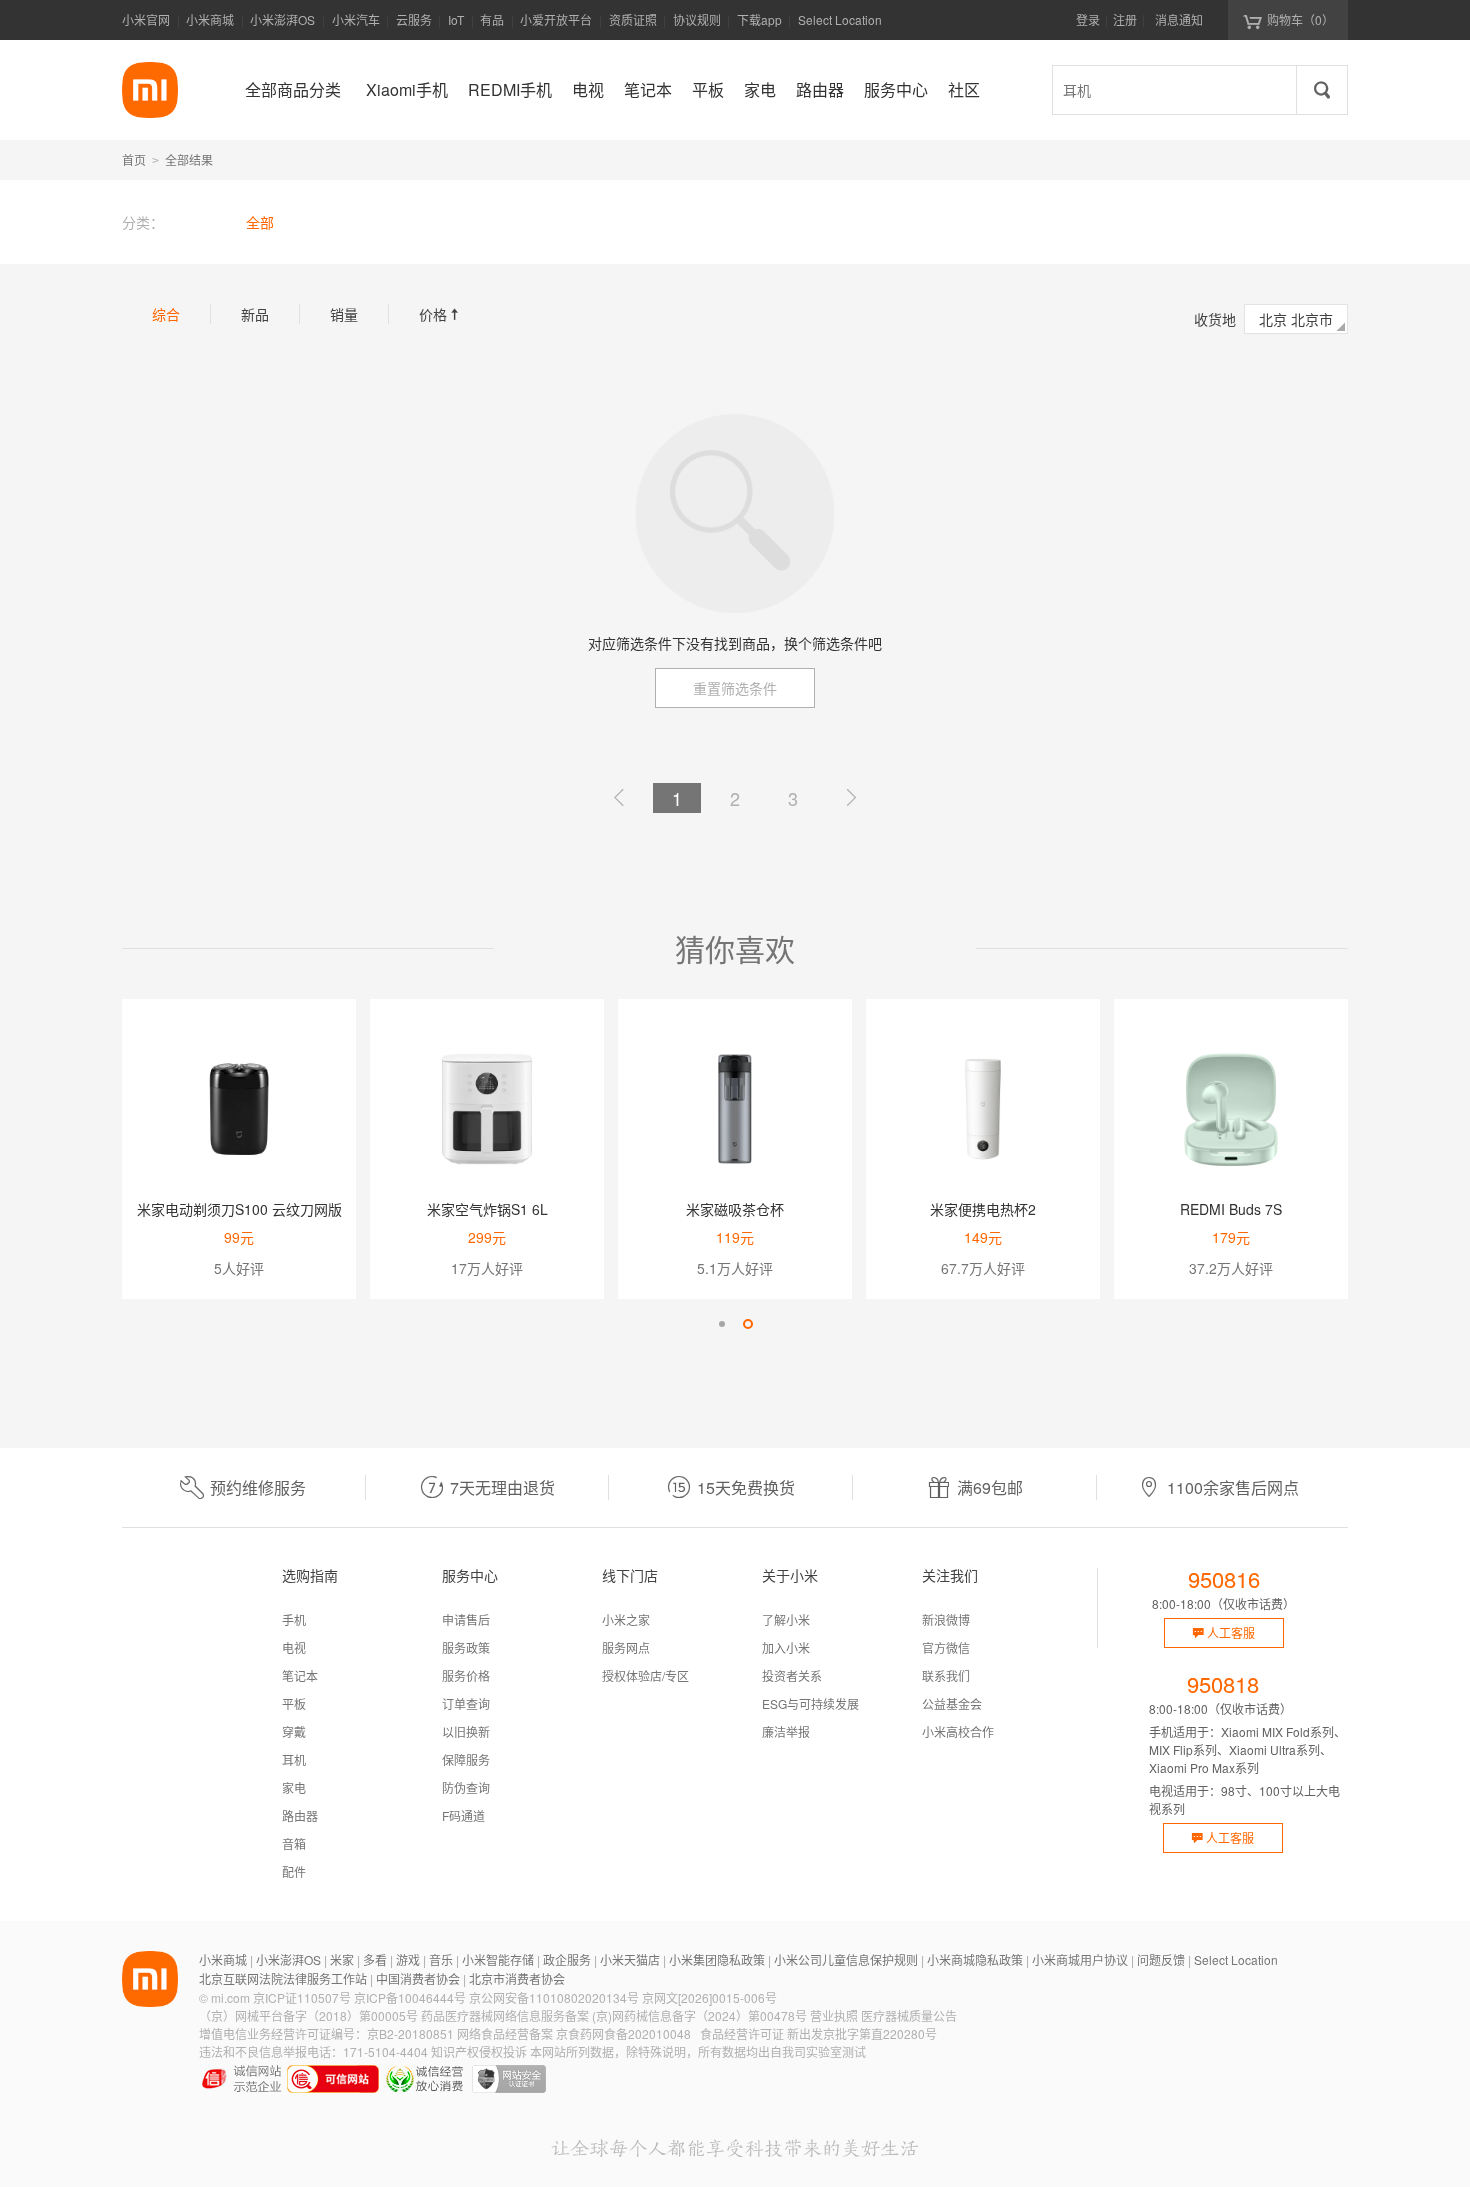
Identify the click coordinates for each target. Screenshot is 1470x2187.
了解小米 (786, 1619)
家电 (294, 1787)
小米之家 (626, 1619)
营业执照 (834, 2015)
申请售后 (466, 1619)
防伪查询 (466, 1787)
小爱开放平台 (556, 19)
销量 (344, 314)
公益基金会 (952, 1703)
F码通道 (463, 1815)
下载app (759, 25)
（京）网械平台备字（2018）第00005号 (308, 2015)
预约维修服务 (258, 1487)
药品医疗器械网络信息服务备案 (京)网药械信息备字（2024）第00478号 (614, 2015)
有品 (492, 19)
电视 (294, 1647)
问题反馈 (1161, 1959)
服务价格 (466, 1675)
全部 (260, 222)
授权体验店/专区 (645, 1675)
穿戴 (294, 1731)
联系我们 (946, 1675)
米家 (342, 1959)
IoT (456, 19)
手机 (294, 1619)
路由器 (300, 1815)
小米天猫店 (630, 1959)
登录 (1088, 19)
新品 (255, 314)
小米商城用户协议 (1080, 1959)
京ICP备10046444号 (410, 1997)
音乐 (441, 1959)
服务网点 (626, 1647)
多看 (375, 1959)
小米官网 (146, 19)
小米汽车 (356, 19)
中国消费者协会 (418, 1978)
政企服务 (567, 1959)
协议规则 (697, 19)
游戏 (408, 1959)
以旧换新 (466, 1731)
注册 (1125, 19)
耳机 (294, 1759)
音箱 (294, 1843)
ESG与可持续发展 (810, 1703)
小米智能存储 (498, 1959)
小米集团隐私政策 (717, 1959)
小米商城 (210, 19)
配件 (294, 1871)
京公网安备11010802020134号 (554, 1997)
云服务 (414, 19)
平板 (294, 1703)
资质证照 (633, 19)
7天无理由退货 (502, 1487)
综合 (166, 314)
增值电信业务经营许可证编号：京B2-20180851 (326, 2033)
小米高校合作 (958, 1731)
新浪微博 (946, 1619)
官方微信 (946, 1647)
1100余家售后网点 (1233, 1487)
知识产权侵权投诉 (479, 2051)
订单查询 (466, 1703)
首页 (134, 159)
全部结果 (189, 159)
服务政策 (466, 1647)
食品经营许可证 (742, 2033)
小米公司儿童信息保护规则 (846, 1959)
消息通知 (1179, 19)
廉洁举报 (786, 1731)
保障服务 (466, 1759)
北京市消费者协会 (517, 1978)
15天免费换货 (746, 1487)
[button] (722, 1324)
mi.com (230, 1997)
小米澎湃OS (282, 19)
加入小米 (786, 1647)
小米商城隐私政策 (975, 1959)
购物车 (1300, 19)
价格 (441, 314)
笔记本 (300, 1675)
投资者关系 (792, 1675)
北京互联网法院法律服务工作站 (283, 1978)
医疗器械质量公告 (909, 2015)
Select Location (840, 19)
